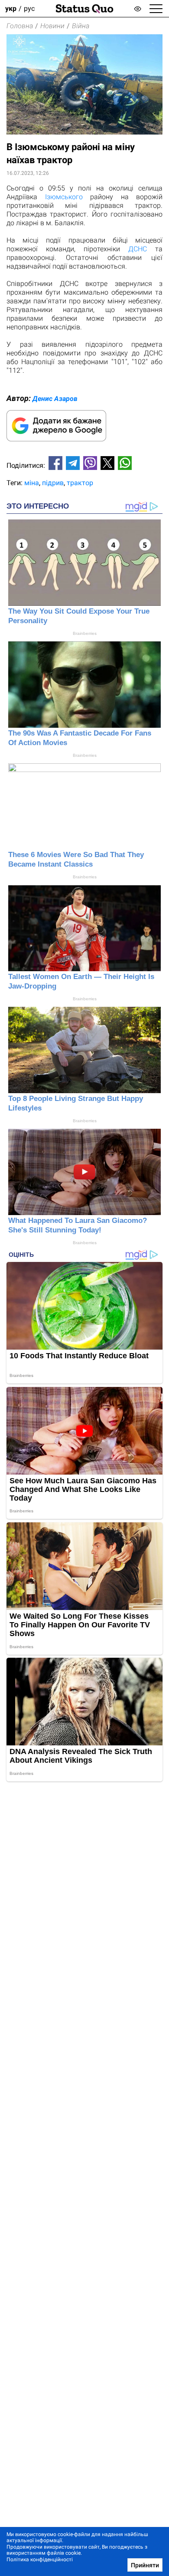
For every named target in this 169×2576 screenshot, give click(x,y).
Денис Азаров (55, 399)
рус (29, 8)
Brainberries (85, 633)
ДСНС (138, 249)
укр (11, 8)
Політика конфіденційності (40, 2560)
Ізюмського (64, 197)
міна (32, 483)
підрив (53, 483)
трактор (80, 483)
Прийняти (145, 2565)
